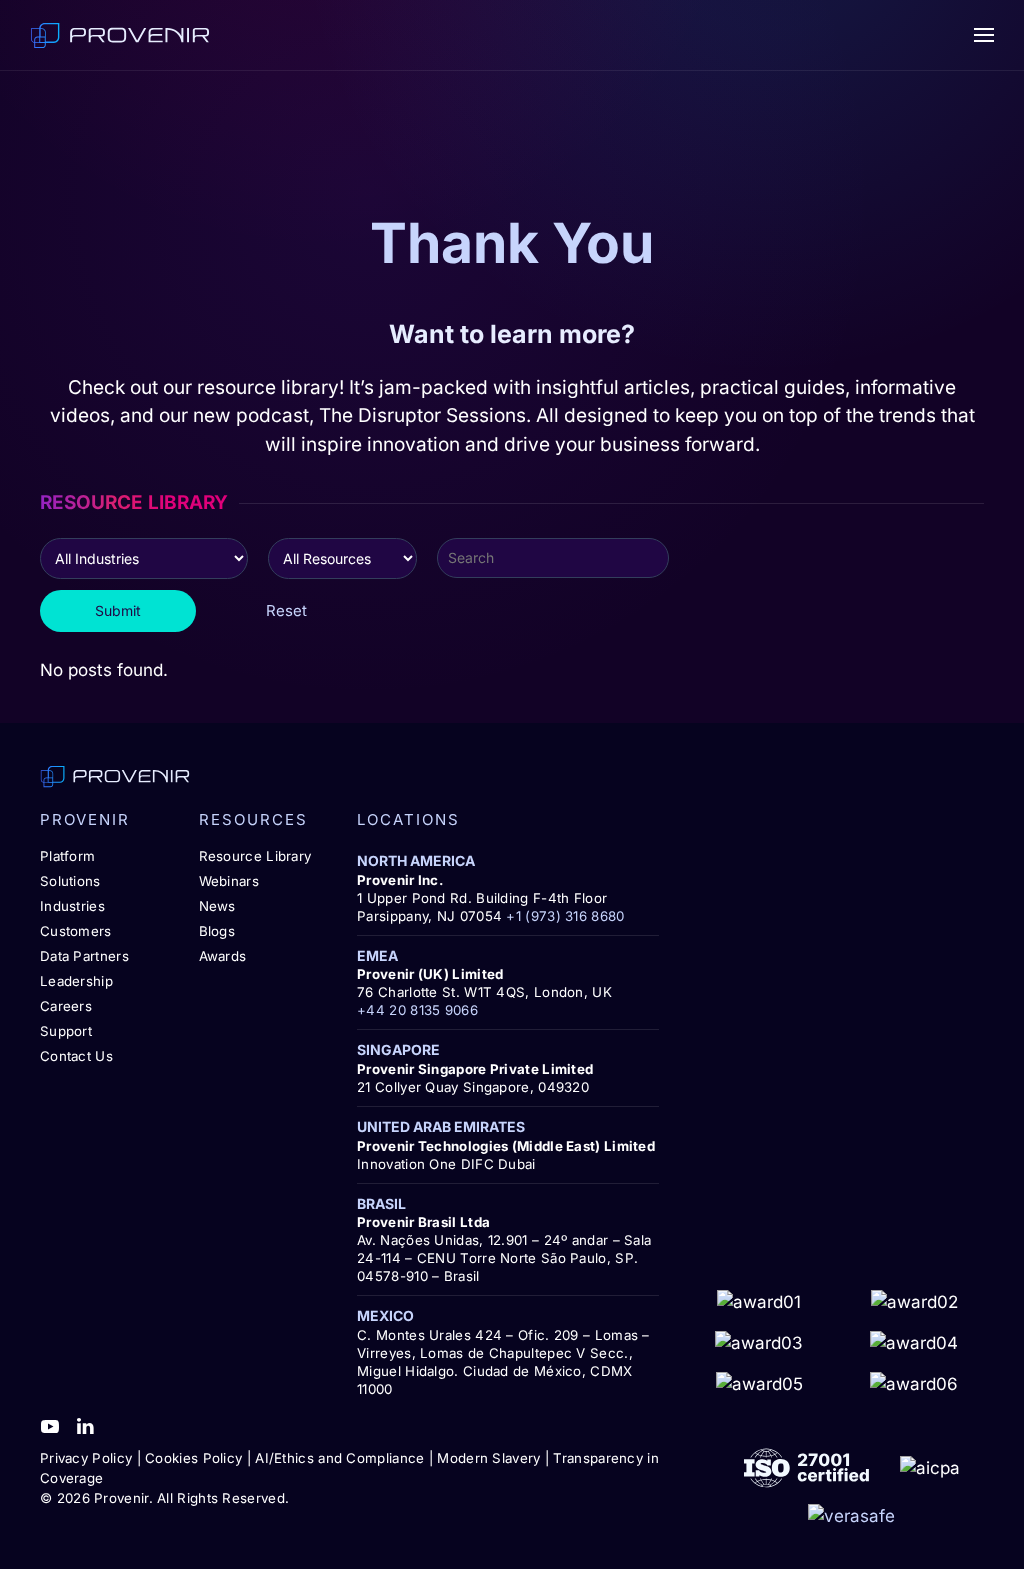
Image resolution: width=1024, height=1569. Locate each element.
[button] (984, 35)
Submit (118, 610)
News (217, 906)
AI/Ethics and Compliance (339, 1458)
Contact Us (76, 1056)
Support (66, 1031)
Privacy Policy (86, 1458)
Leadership (76, 981)
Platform (67, 856)
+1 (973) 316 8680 (565, 916)
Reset (286, 610)
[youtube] (50, 1425)
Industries (72, 906)
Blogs (217, 931)
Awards (223, 956)
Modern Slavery (488, 1458)
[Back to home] (120, 35)
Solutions (70, 881)
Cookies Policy (193, 1458)
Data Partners (84, 956)
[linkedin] (85, 1425)
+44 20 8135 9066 (417, 1010)
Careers (66, 1006)
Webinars (229, 881)
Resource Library (255, 856)
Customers (76, 931)
